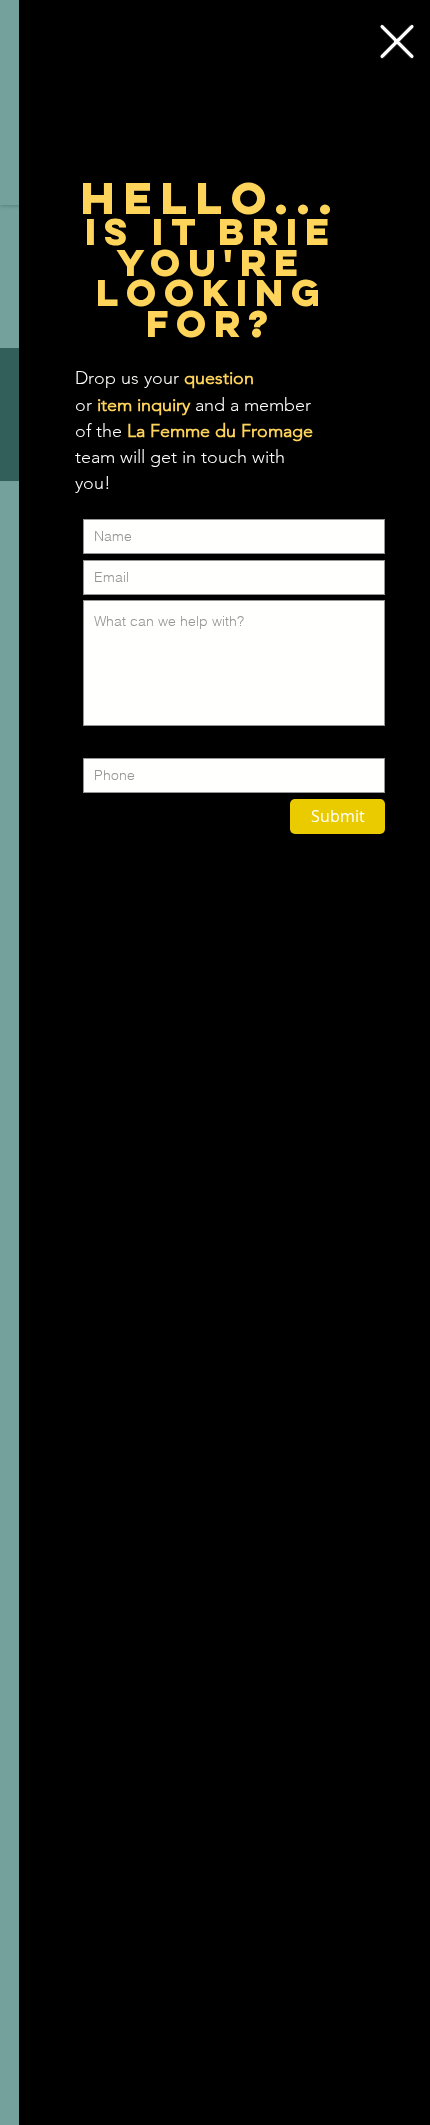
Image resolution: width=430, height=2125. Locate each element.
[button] (397, 41)
